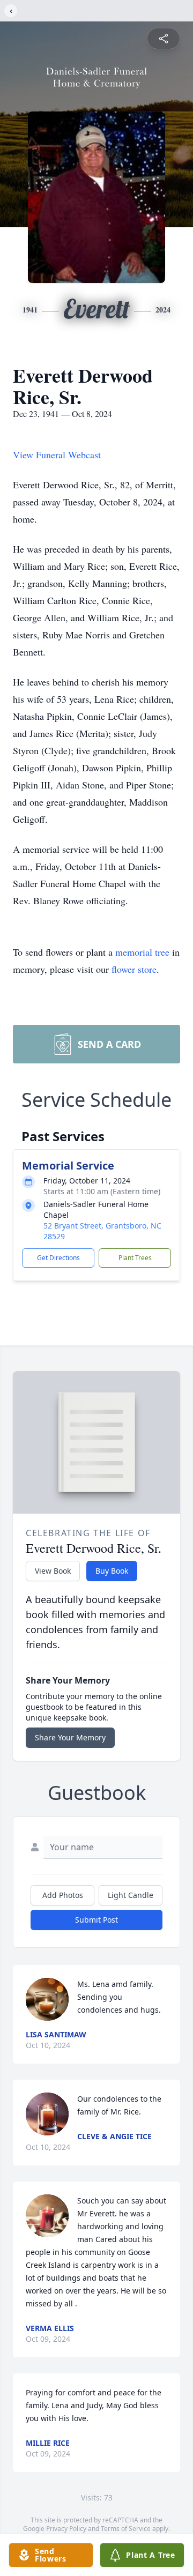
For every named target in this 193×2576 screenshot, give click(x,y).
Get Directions (58, 1258)
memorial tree (142, 952)
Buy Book (112, 1571)
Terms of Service (126, 2529)
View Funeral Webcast (57, 455)
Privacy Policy (66, 2529)
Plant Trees (135, 1258)
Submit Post (96, 1920)
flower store (134, 969)
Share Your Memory (70, 1737)
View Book (53, 1571)
